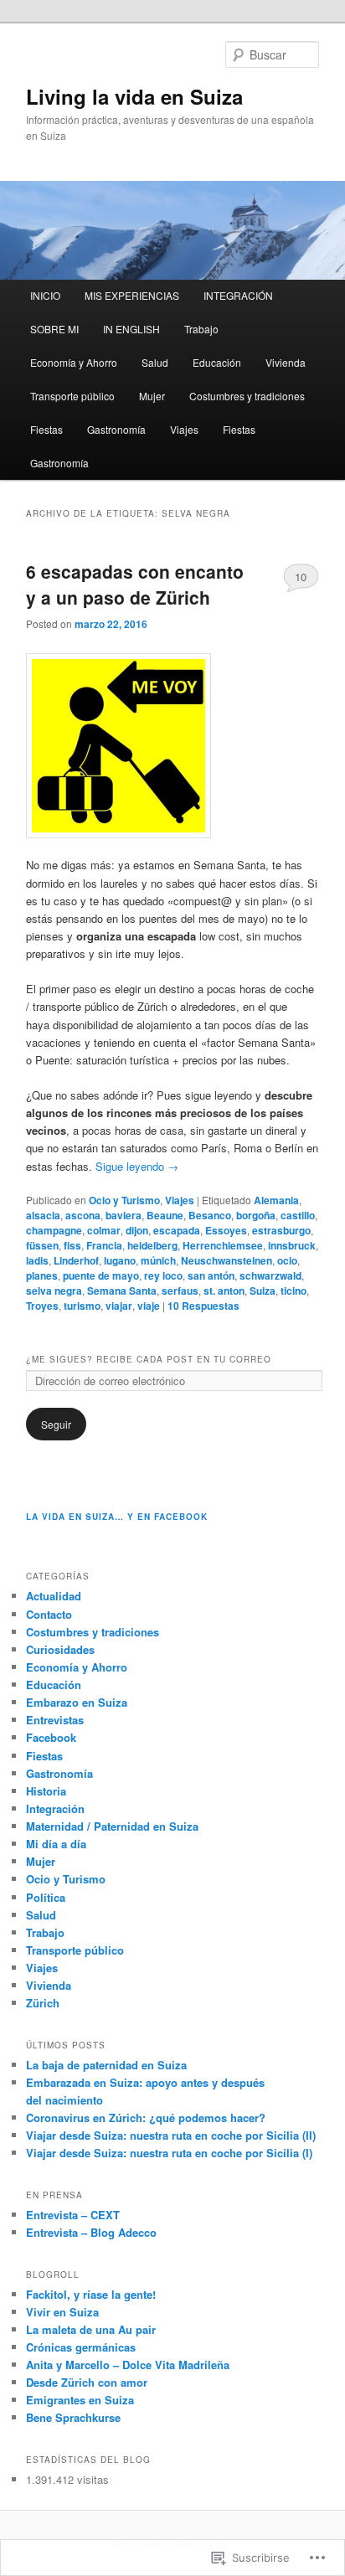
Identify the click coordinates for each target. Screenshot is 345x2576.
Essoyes (226, 1230)
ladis (37, 1260)
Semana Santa (122, 1291)
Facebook (51, 1737)
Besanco (210, 1215)
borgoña (256, 1215)
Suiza (263, 1291)
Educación (217, 362)
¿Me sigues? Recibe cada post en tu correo (149, 1359)
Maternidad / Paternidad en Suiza (112, 1826)
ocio (287, 1260)
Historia (46, 1791)
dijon (137, 1230)
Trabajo (201, 329)
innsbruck (292, 1245)
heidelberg (152, 1245)
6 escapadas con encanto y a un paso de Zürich (135, 585)
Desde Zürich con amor (87, 2382)
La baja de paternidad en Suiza (106, 2065)
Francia (104, 1245)
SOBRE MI (54, 329)
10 (301, 577)
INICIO (45, 295)
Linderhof (76, 1260)
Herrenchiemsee (223, 1245)
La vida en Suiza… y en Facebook (117, 1517)
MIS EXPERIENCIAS (132, 295)
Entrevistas (55, 1720)
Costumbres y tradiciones (247, 396)
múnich (158, 1260)
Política (46, 1897)
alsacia (43, 1215)
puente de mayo (101, 1275)
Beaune (165, 1215)
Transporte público (72, 396)
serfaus (180, 1291)
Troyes (42, 1306)
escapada (177, 1230)
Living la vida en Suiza (134, 96)
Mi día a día (56, 1844)
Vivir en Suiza (62, 2312)
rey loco (163, 1275)
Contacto (49, 1614)
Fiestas (46, 429)
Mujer (152, 396)
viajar (119, 1306)
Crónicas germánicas (81, 2347)
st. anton (224, 1291)
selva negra (54, 1291)
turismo (82, 1306)
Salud (155, 362)
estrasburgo (281, 1230)
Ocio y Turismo (124, 1200)
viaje (149, 1306)
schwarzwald (270, 1275)
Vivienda (286, 362)
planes (42, 1275)
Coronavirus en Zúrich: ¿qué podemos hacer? (146, 2117)
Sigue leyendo (137, 1166)
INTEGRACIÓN (238, 295)
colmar (104, 1230)
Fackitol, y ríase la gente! (91, 2294)
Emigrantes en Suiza (80, 2400)
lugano (120, 1260)
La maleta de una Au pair (91, 2329)
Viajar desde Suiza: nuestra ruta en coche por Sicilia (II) (171, 2135)
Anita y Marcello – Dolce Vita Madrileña (128, 2365)
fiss (72, 1245)
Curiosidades (60, 1649)
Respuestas (203, 1306)
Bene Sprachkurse (73, 2417)
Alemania (276, 1200)
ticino (294, 1291)
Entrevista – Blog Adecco (91, 2232)
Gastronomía (116, 429)
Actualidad (54, 1596)
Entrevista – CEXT (73, 2215)
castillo (298, 1215)
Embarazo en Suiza (77, 1702)
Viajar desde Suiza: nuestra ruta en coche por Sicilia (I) (169, 2153)
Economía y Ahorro (74, 362)
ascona (83, 1215)
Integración (55, 1808)
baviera (124, 1215)
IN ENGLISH (131, 329)
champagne (54, 1230)
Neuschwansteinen (227, 1260)
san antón (211, 1275)
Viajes (184, 429)
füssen (42, 1245)
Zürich (43, 2003)
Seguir (56, 1424)
